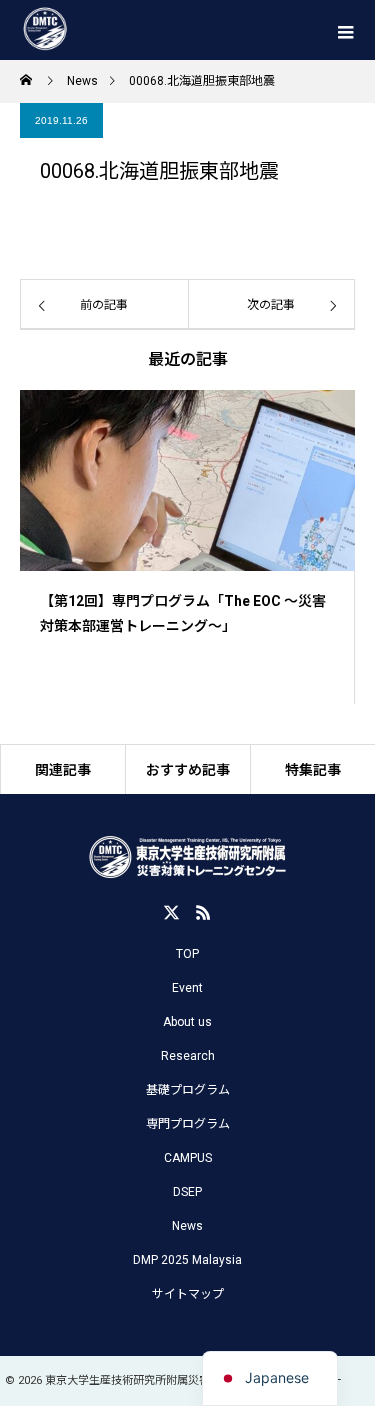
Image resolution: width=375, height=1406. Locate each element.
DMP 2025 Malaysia (187, 1260)
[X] (172, 912)
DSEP (187, 1192)
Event (187, 988)
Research (188, 1056)
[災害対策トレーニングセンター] (187, 858)
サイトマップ (188, 1294)
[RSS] (204, 912)
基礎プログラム (188, 1090)
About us (187, 1022)
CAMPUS (188, 1158)
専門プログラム (188, 1124)
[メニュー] (345, 30)
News (187, 1226)
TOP (187, 954)
